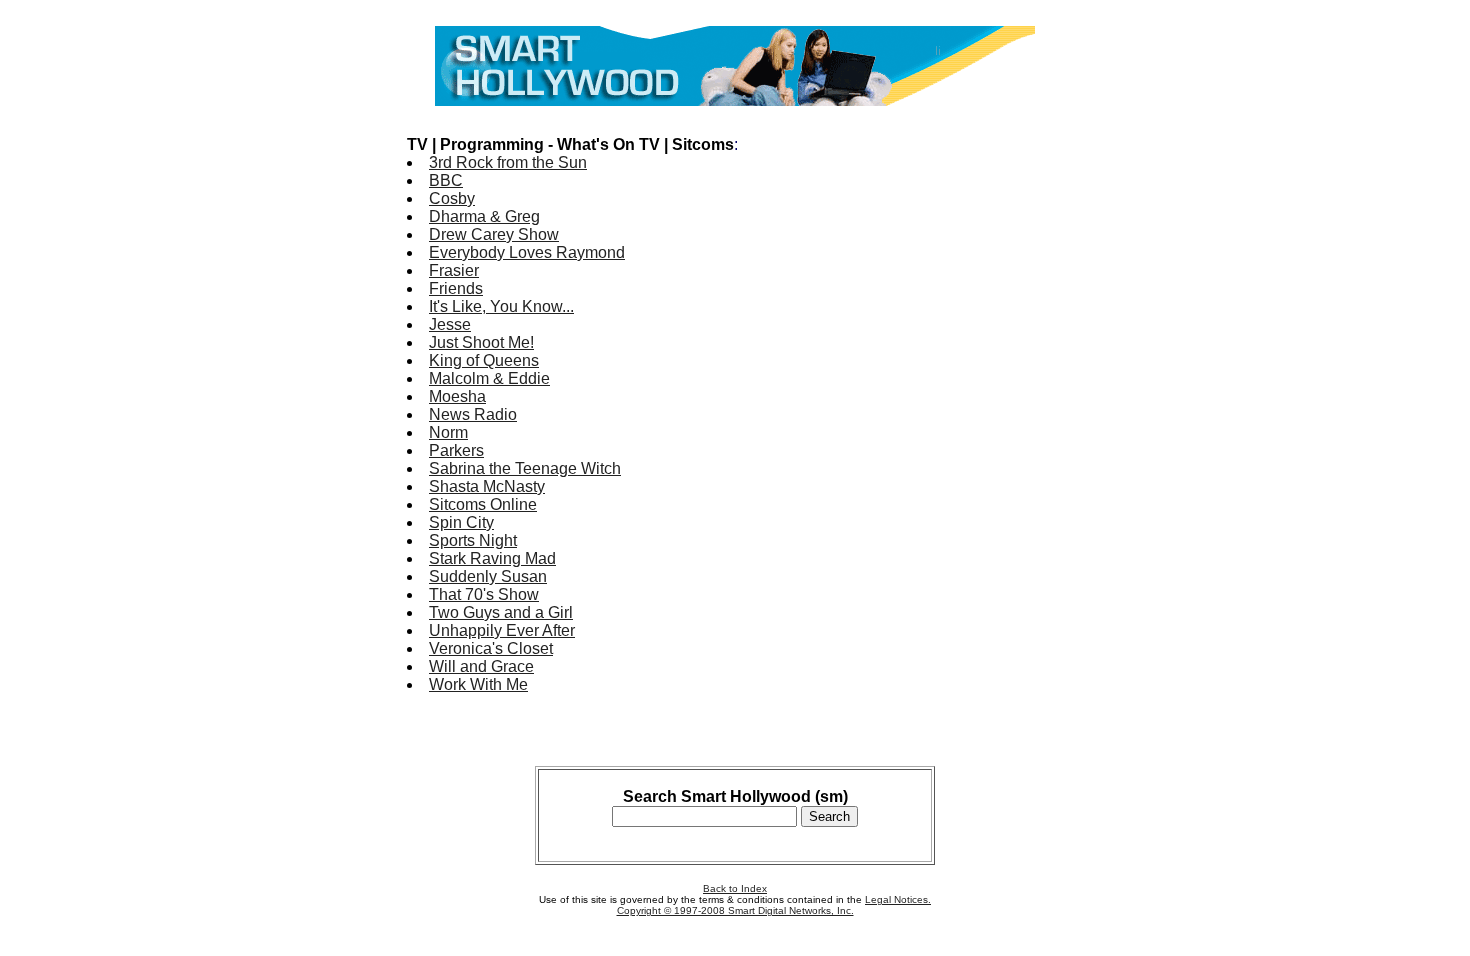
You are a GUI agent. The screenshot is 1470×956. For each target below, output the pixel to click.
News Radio (473, 414)
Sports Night (473, 540)
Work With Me (478, 684)
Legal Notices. (898, 899)
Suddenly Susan (488, 576)
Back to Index (735, 888)
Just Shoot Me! (481, 342)
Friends (456, 288)
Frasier (454, 270)
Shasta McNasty (487, 486)
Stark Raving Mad (492, 558)
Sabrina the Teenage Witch (525, 468)
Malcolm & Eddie (489, 378)
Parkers (456, 450)
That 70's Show (484, 594)
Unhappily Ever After (502, 630)
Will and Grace (481, 666)
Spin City (461, 522)
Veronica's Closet (491, 648)
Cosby (452, 198)
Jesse (450, 324)
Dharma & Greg (484, 216)
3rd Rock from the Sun (508, 162)
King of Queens (484, 360)
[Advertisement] (983, 418)
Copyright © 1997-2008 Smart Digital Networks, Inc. (735, 910)
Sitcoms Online (483, 504)
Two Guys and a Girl (501, 612)
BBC (446, 180)
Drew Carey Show (494, 234)
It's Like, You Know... (501, 306)
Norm (448, 432)
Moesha (457, 396)
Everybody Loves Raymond (527, 252)
